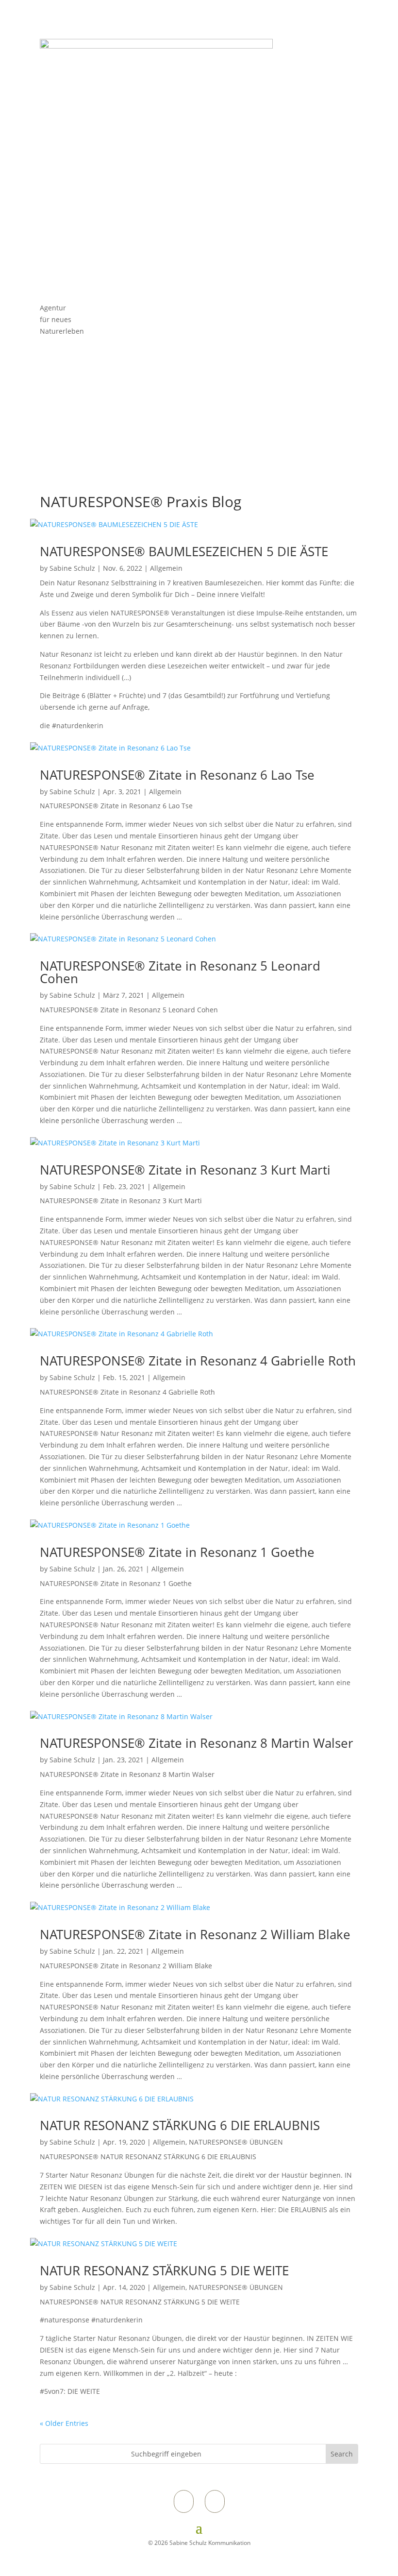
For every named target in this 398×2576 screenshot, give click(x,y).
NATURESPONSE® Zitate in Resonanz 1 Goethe (177, 1552)
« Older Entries (64, 2423)
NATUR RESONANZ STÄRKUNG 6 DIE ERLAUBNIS (180, 2125)
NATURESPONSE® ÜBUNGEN (236, 2142)
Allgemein (166, 568)
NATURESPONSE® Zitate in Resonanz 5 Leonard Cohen (180, 972)
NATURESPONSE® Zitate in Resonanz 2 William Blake (195, 1934)
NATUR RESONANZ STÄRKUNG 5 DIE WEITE (164, 2270)
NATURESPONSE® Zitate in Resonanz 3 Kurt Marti (185, 1170)
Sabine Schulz (72, 568)
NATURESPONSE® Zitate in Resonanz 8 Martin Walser (197, 1743)
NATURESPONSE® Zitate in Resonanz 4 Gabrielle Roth (198, 1361)
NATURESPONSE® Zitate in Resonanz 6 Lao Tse (177, 775)
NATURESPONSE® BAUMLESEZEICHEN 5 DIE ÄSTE (184, 551)
